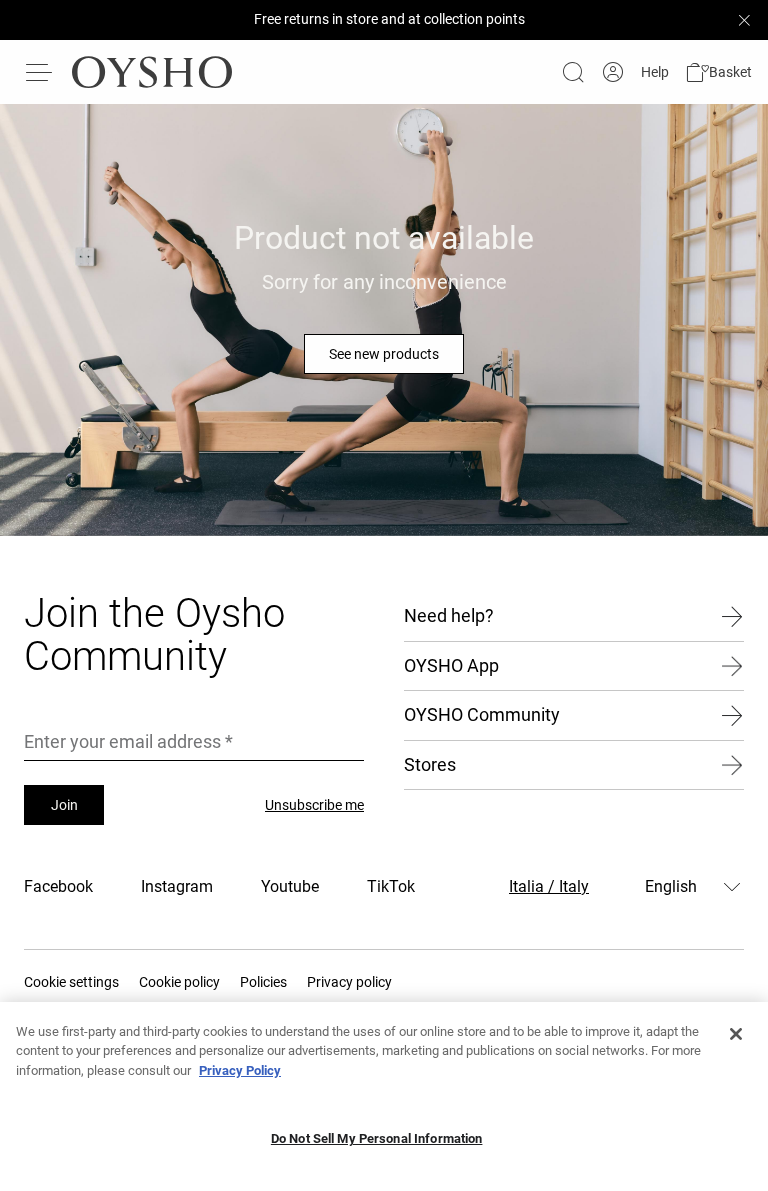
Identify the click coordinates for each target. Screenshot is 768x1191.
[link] (613, 72)
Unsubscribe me (314, 805)
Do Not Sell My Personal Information (377, 1138)
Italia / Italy (549, 886)
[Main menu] (40, 72)
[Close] (736, 1034)
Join (64, 805)
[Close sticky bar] (744, 20)
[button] (718, 72)
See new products (384, 354)
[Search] (573, 72)
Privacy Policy (240, 1070)
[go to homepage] (152, 72)
